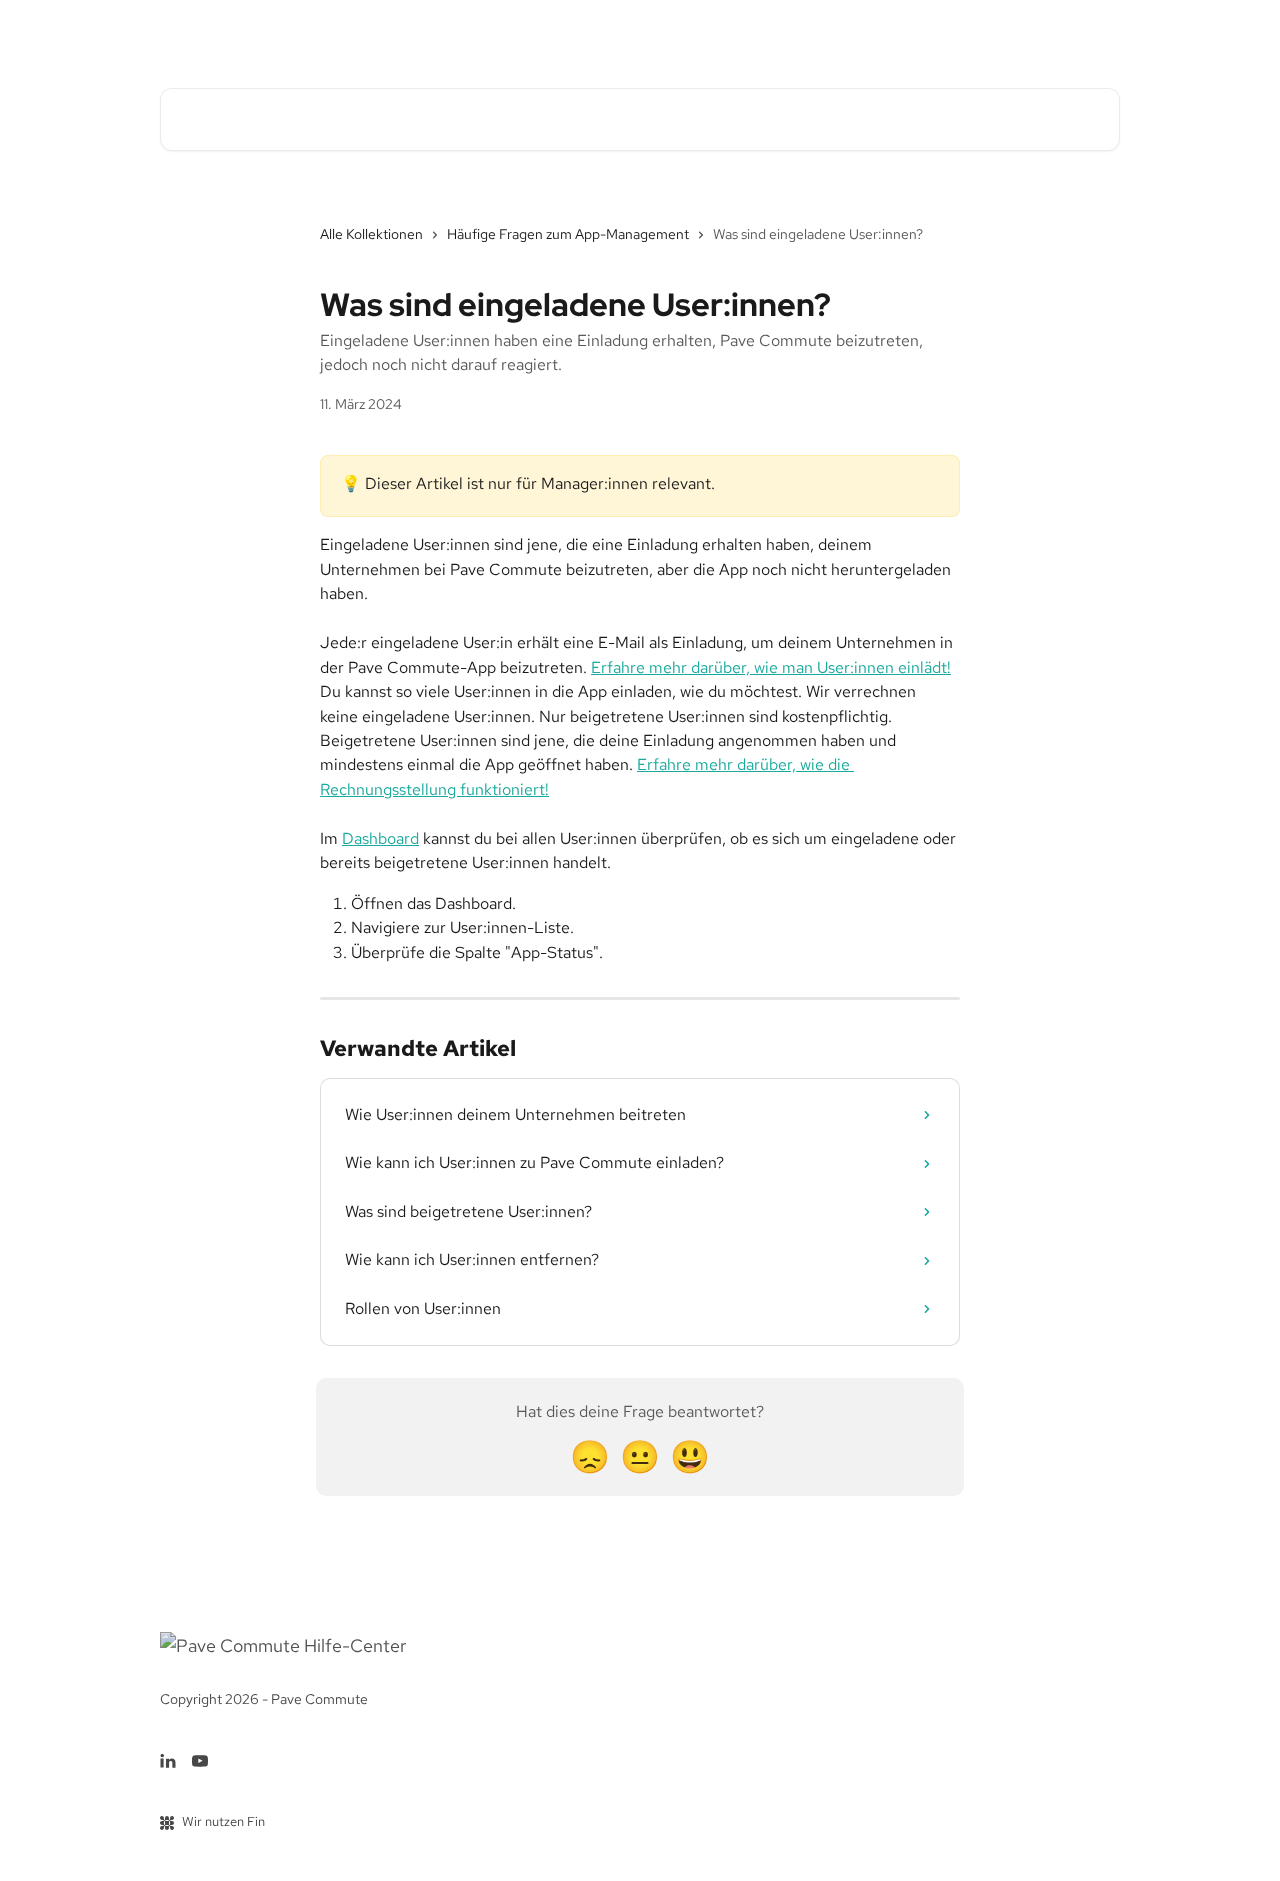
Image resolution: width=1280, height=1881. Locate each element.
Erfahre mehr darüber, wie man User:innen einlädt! (771, 667)
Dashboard (380, 838)
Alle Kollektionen (371, 234)
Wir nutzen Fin (223, 1821)
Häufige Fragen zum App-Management (568, 234)
